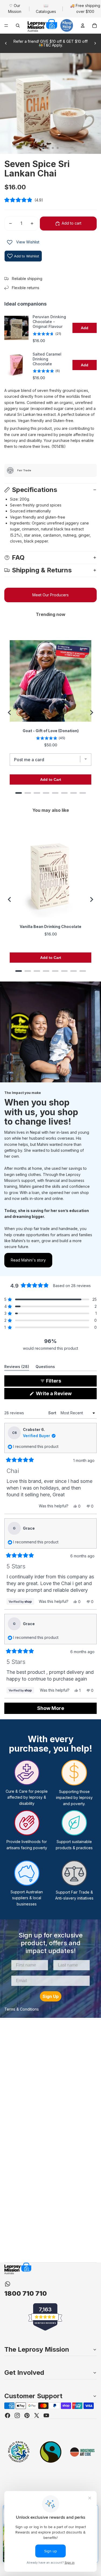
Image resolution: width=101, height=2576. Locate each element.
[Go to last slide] (10, 713)
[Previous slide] (6, 43)
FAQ (18, 557)
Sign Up (51, 1996)
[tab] (19, 793)
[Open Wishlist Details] (10, 242)
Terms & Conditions (22, 2009)
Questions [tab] (45, 1367)
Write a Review (63, 1395)
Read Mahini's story (28, 1260)
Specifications (34, 490)
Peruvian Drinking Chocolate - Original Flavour (49, 322)
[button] (50, 200)
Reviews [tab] (17, 1367)
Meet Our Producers (50, 595)
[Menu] (6, 26)
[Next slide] (95, 43)
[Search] (18, 26)
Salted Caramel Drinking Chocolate (47, 359)
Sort (53, 1413)
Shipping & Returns (42, 570)
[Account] (83, 26)
